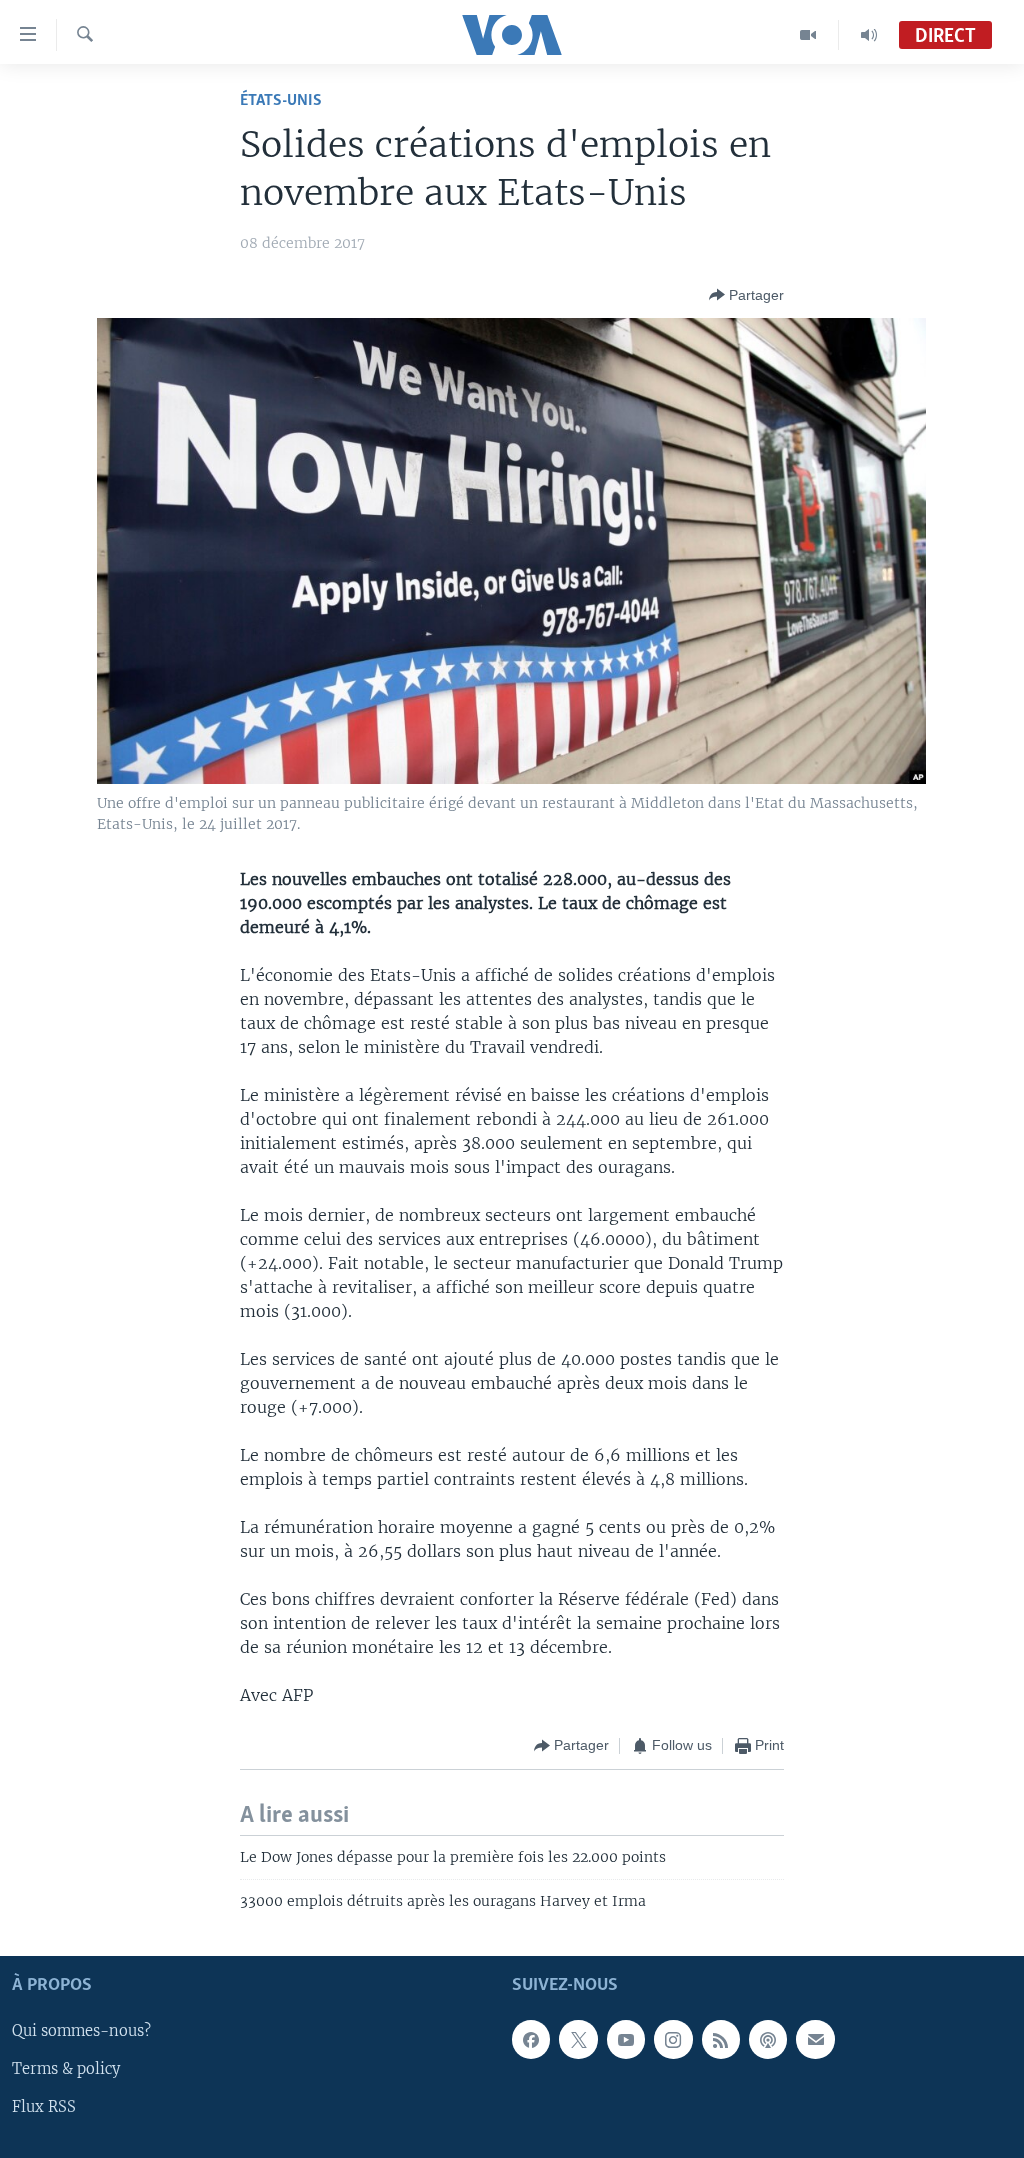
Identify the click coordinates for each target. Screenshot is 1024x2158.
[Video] (808, 35)
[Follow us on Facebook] (531, 2039)
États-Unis (281, 100)
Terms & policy (66, 2069)
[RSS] (721, 2039)
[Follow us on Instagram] (673, 2039)
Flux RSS (44, 2107)
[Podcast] (768, 2039)
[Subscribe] (815, 2039)
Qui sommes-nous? (81, 2031)
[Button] (746, 295)
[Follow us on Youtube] (626, 2039)
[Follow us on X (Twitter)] (578, 2039)
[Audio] (869, 35)
